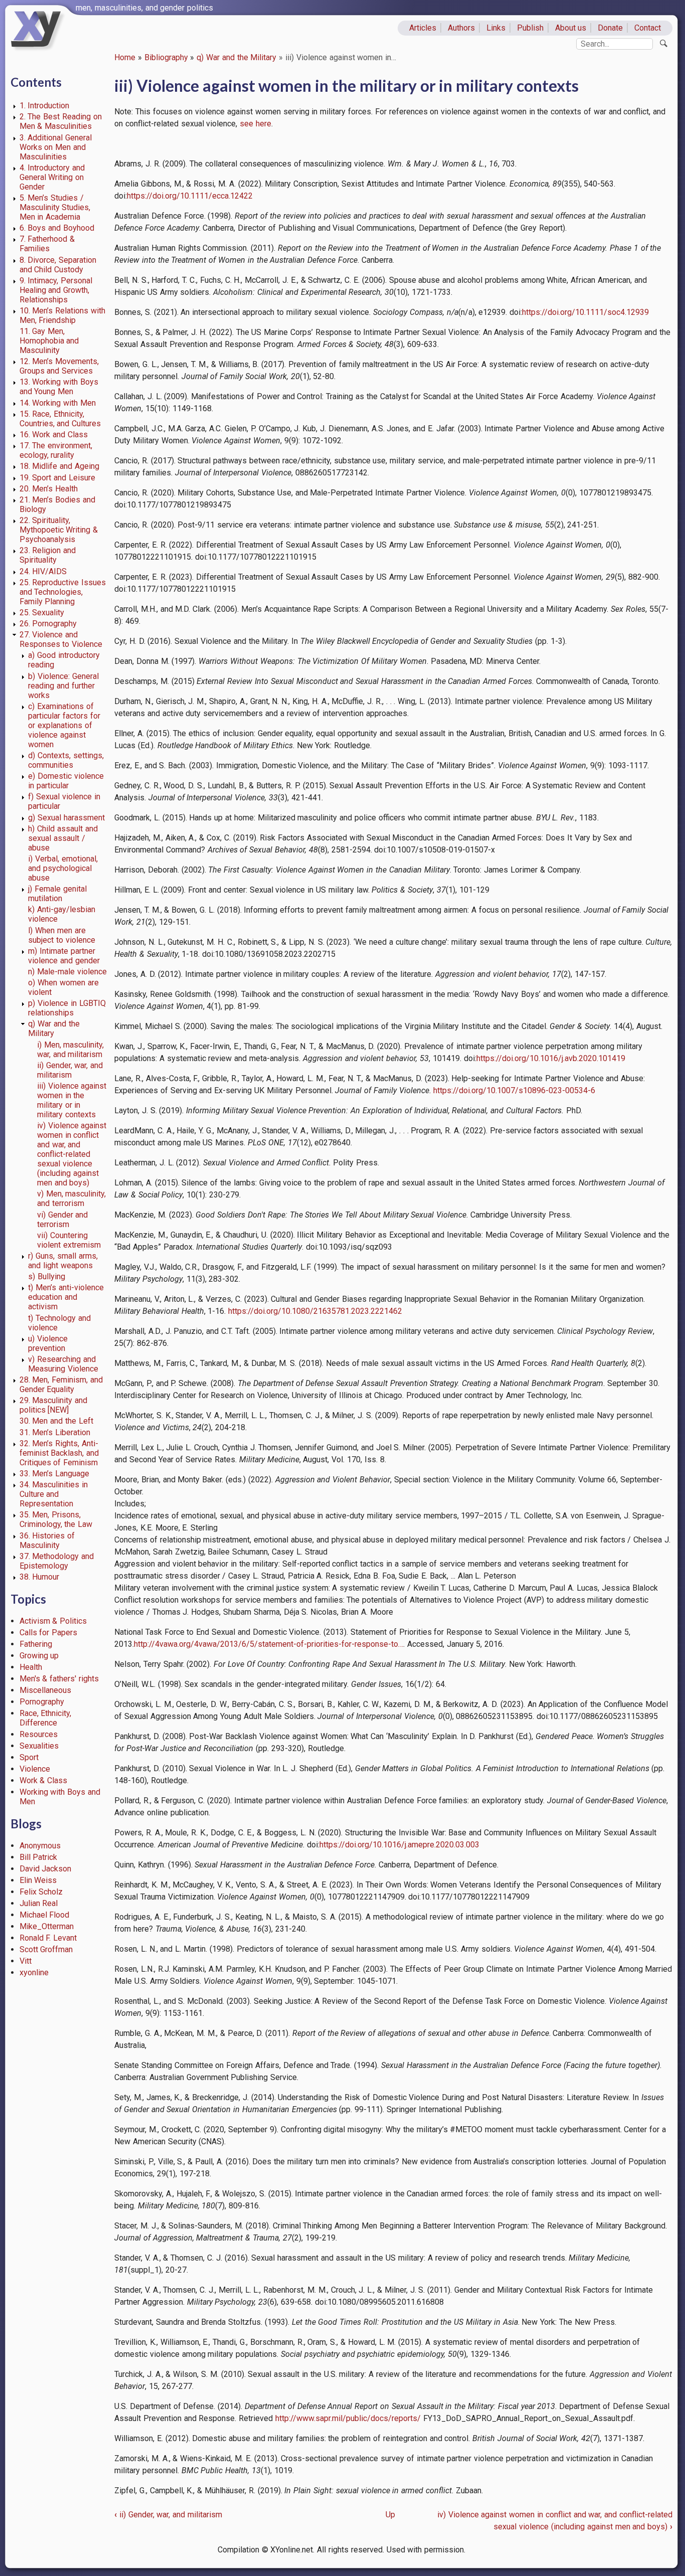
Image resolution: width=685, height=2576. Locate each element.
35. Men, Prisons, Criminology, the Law (56, 1519)
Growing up (39, 1656)
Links (496, 28)
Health (31, 1667)
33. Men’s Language (55, 1474)
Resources (39, 1734)
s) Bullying (47, 1276)
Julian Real (39, 1903)
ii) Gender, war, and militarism (70, 1070)
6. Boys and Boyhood (57, 228)
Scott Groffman (46, 1949)
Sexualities (39, 1746)
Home (125, 57)
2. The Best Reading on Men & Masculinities (61, 121)
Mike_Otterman (47, 1926)
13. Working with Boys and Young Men (59, 387)
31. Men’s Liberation (55, 1432)
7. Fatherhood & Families (47, 244)
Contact (648, 28)
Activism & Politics (53, 1621)
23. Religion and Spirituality (48, 555)
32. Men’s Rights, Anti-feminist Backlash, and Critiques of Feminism (59, 1453)
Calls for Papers (49, 1633)
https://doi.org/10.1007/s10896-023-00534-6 (514, 1090)
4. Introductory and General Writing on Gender (52, 177)
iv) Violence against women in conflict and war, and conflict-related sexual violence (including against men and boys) (72, 1154)
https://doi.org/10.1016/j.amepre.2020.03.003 (399, 1845)
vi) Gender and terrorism (63, 1220)
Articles (423, 28)
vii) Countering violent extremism (69, 1240)
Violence (35, 1769)
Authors (461, 28)
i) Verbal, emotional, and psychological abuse (63, 868)
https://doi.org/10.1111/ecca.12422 (190, 196)
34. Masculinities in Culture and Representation (54, 1494)
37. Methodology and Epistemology (57, 1561)
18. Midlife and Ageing (59, 466)
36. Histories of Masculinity (47, 1540)
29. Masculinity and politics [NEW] (54, 1405)
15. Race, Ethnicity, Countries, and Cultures (60, 419)
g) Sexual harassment (66, 818)
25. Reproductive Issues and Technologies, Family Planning (63, 592)
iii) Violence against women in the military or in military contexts (72, 1100)
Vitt (26, 1961)
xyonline (34, 1972)
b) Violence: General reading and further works (63, 686)
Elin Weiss (38, 1880)
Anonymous (40, 1846)
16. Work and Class (54, 435)
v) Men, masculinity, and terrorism (72, 1198)
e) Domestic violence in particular (66, 781)
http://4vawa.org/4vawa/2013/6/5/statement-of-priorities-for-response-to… (269, 1644)
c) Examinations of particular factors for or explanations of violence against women (64, 725)
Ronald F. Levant (48, 1938)
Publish (530, 28)
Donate (610, 28)
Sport (29, 1757)
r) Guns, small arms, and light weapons (63, 1261)
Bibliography (166, 57)
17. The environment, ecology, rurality (56, 450)
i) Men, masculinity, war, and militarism (71, 1050)
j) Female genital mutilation (57, 894)
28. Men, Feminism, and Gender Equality (61, 1385)
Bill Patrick (39, 1857)
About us (571, 28)
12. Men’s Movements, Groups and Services (59, 366)
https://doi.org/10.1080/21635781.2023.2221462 (315, 1311)
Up (390, 2515)
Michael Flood (45, 1915)
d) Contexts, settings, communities (66, 760)
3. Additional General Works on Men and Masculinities (56, 147)
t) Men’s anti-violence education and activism (66, 1297)
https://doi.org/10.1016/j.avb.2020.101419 (551, 1058)
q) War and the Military (236, 57)
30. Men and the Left (56, 1421)
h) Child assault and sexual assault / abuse (63, 838)
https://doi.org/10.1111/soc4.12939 (585, 312)
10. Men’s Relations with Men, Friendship (62, 315)
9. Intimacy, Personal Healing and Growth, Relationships (56, 290)
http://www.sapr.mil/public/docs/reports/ (348, 2418)
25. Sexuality (42, 613)
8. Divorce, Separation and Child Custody (58, 265)
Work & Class (44, 1780)
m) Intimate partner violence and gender (64, 956)
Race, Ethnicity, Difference (46, 1718)
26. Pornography (48, 624)
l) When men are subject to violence (62, 935)
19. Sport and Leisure (57, 478)
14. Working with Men (58, 403)
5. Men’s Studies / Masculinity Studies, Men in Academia (55, 207)
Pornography (42, 1702)
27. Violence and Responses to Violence (61, 639)
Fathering (36, 1644)
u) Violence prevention (48, 1343)
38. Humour (40, 1577)
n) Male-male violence (67, 972)
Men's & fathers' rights (59, 1679)
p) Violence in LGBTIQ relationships (67, 1008)
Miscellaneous (45, 1690)
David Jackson (46, 1869)
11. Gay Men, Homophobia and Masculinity (49, 341)
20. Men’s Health (49, 489)
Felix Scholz (41, 1892)
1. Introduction (45, 106)
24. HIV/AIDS (43, 571)
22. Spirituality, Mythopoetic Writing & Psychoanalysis (59, 530)
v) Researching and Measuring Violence (63, 1364)
